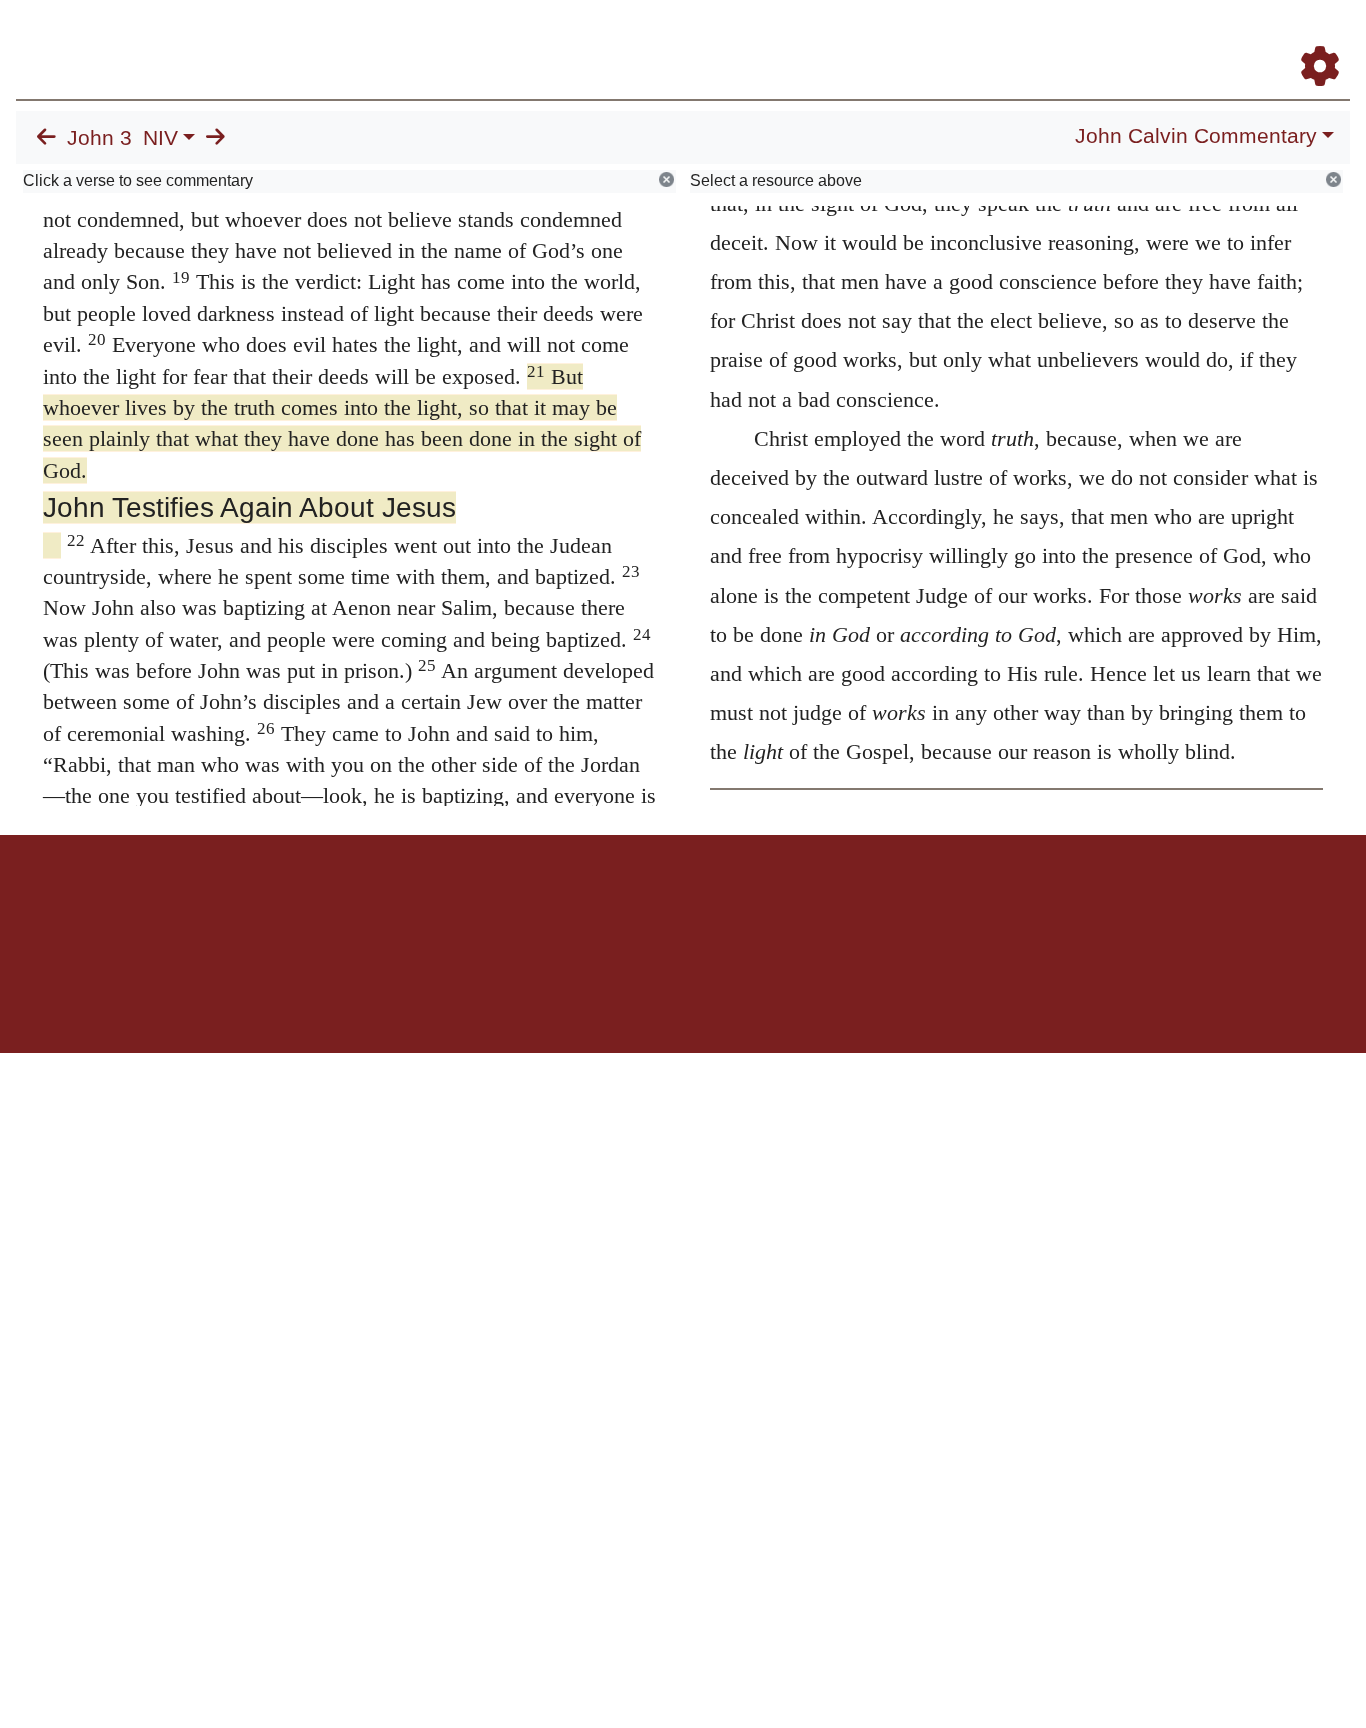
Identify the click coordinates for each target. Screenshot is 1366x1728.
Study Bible (1160, 38)
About (680, 904)
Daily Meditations (988, 38)
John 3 (99, 138)
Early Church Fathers (833, 38)
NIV (160, 138)
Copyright (725, 904)
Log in (516, 904)
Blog (1084, 38)
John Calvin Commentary (1196, 136)
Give (853, 904)
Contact (816, 904)
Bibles (644, 904)
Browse (701, 38)
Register (1311, 38)
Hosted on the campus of (583, 994)
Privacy (772, 904)
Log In (1241, 38)
